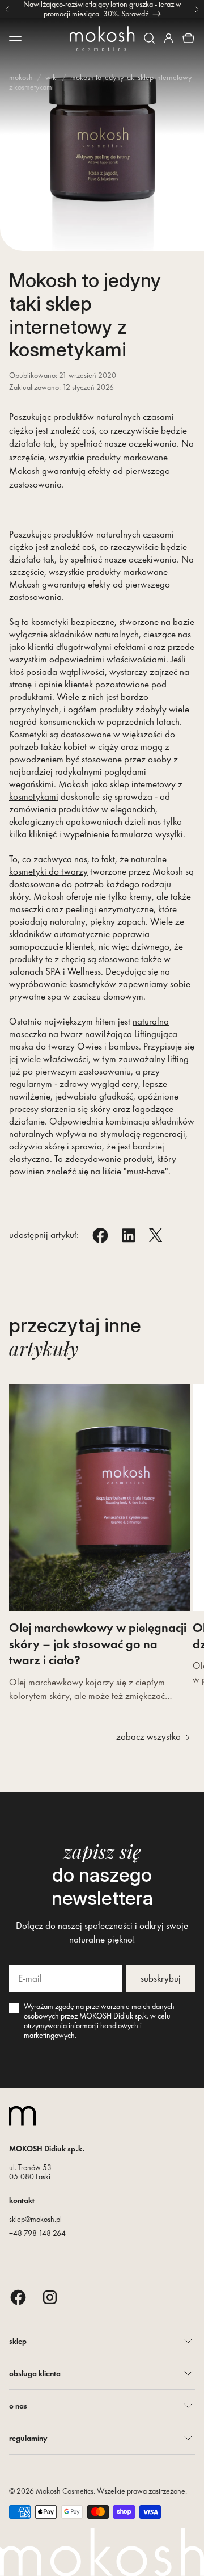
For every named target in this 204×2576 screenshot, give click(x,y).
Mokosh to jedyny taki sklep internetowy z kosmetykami (100, 82)
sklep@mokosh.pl (35, 2219)
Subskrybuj (161, 1978)
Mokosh (21, 77)
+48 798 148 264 (37, 2233)
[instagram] (50, 2297)
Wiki (52, 77)
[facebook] (18, 2297)
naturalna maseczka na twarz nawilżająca (89, 1027)
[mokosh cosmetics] (102, 39)
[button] (149, 38)
